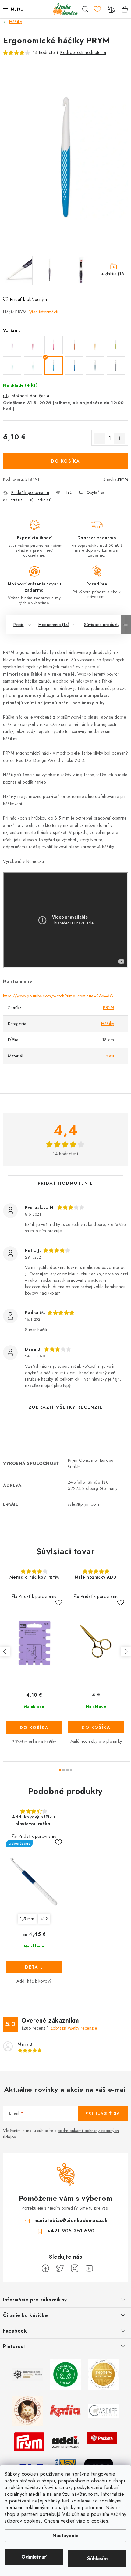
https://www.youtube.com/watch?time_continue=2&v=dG (58, 996)
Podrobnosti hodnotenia (83, 52)
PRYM (123, 479)
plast (110, 1056)
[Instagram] (75, 2268)
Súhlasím (97, 2558)
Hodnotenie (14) (54, 625)
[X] (60, 2268)
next (126, 1652)
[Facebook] (45, 2268)
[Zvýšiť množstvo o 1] (120, 438)
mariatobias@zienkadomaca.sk (71, 2220)
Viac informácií (44, 312)
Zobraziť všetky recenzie (66, 1407)
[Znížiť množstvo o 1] (100, 438)
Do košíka (66, 461)
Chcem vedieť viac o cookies (76, 2521)
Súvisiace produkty (102, 625)
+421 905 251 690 (71, 2231)
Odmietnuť (34, 2557)
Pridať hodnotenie (65, 1183)
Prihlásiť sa (103, 2113)
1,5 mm (27, 1919)
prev (5, 1652)
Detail (34, 1967)
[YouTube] (89, 2268)
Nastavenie (65, 2536)
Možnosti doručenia (30, 396)
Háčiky (108, 1024)
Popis (19, 625)
